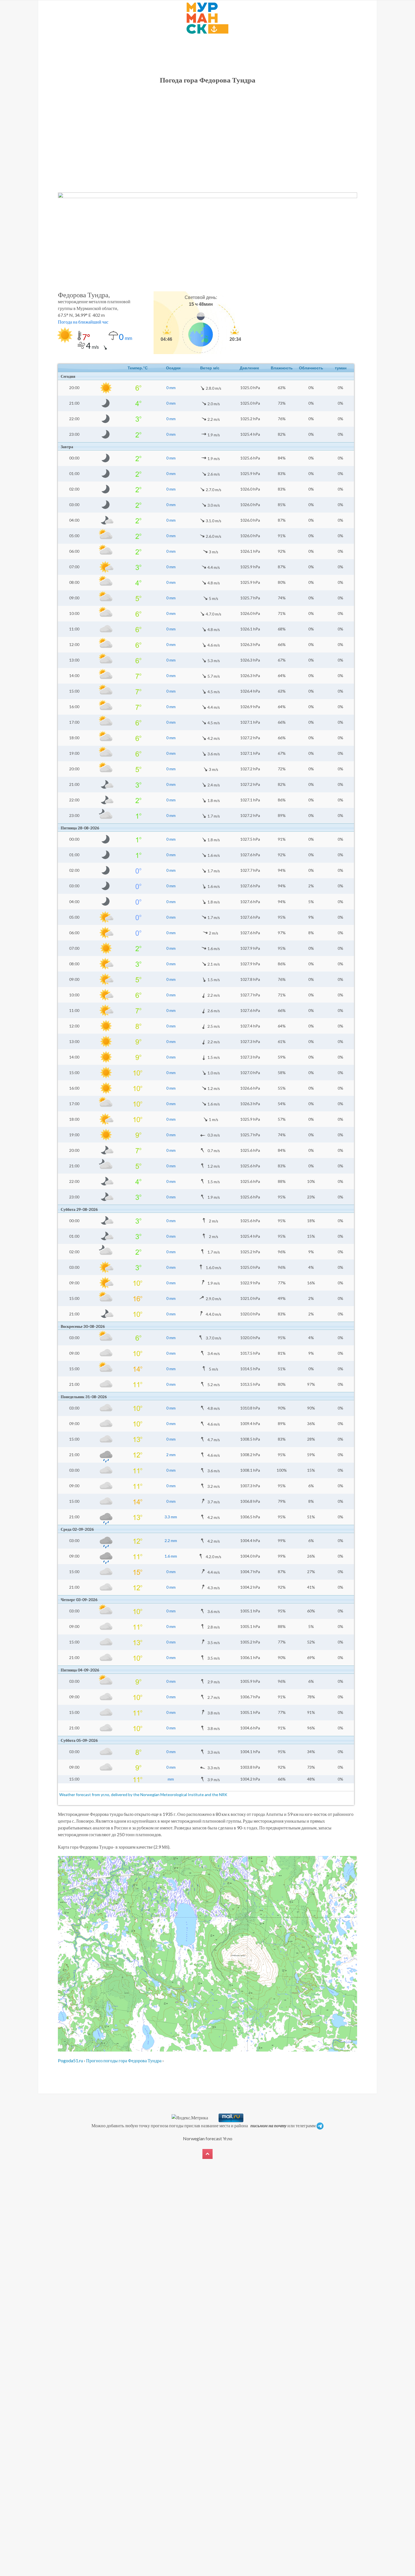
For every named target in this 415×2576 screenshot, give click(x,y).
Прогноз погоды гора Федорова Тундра (124, 2060)
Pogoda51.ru (70, 2060)
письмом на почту (268, 2125)
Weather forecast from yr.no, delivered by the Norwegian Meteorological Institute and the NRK (144, 1795)
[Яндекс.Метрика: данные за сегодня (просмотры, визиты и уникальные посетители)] (190, 2118)
